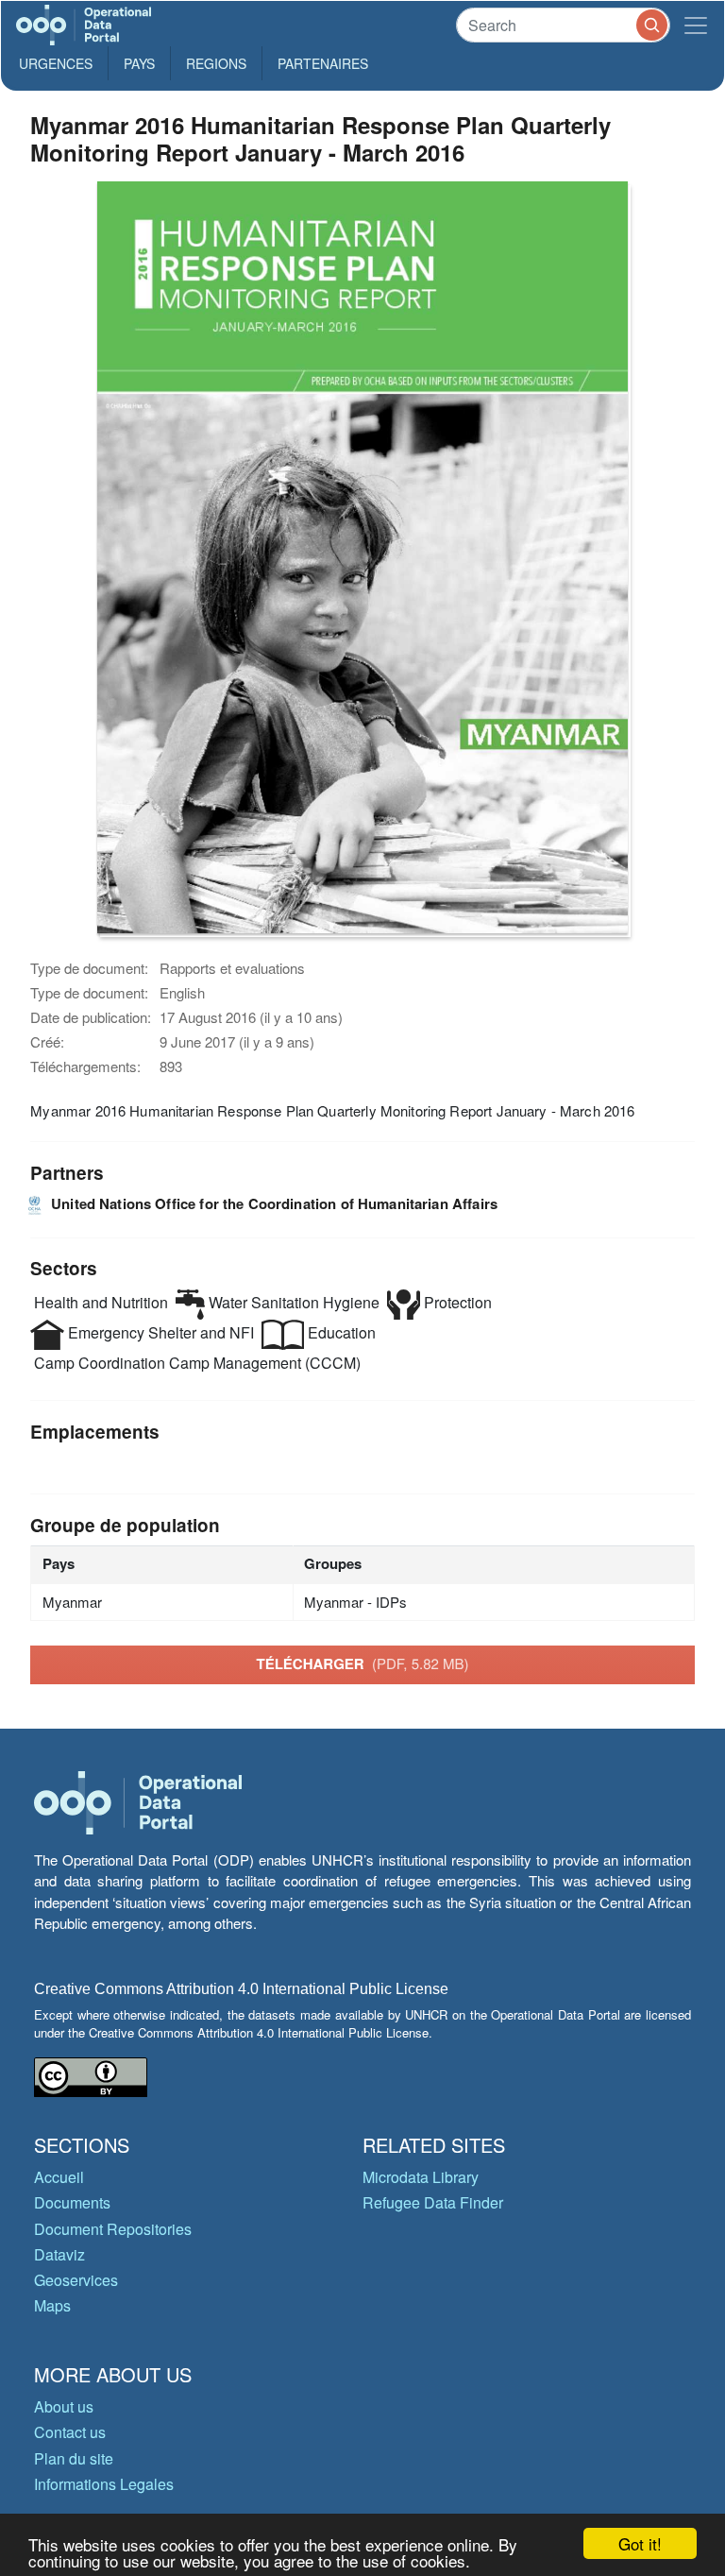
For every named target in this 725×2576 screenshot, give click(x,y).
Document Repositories (113, 2229)
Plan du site (74, 2458)
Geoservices (76, 2280)
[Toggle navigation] (696, 25)
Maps (52, 2305)
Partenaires (323, 63)
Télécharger (362, 1663)
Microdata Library (421, 2177)
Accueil (59, 2177)
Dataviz (59, 2254)
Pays (139, 63)
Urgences (56, 63)
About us (64, 2406)
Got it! (640, 2543)
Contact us (70, 2432)
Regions (216, 63)
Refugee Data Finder (433, 2202)
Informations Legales (104, 2484)
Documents (72, 2202)
